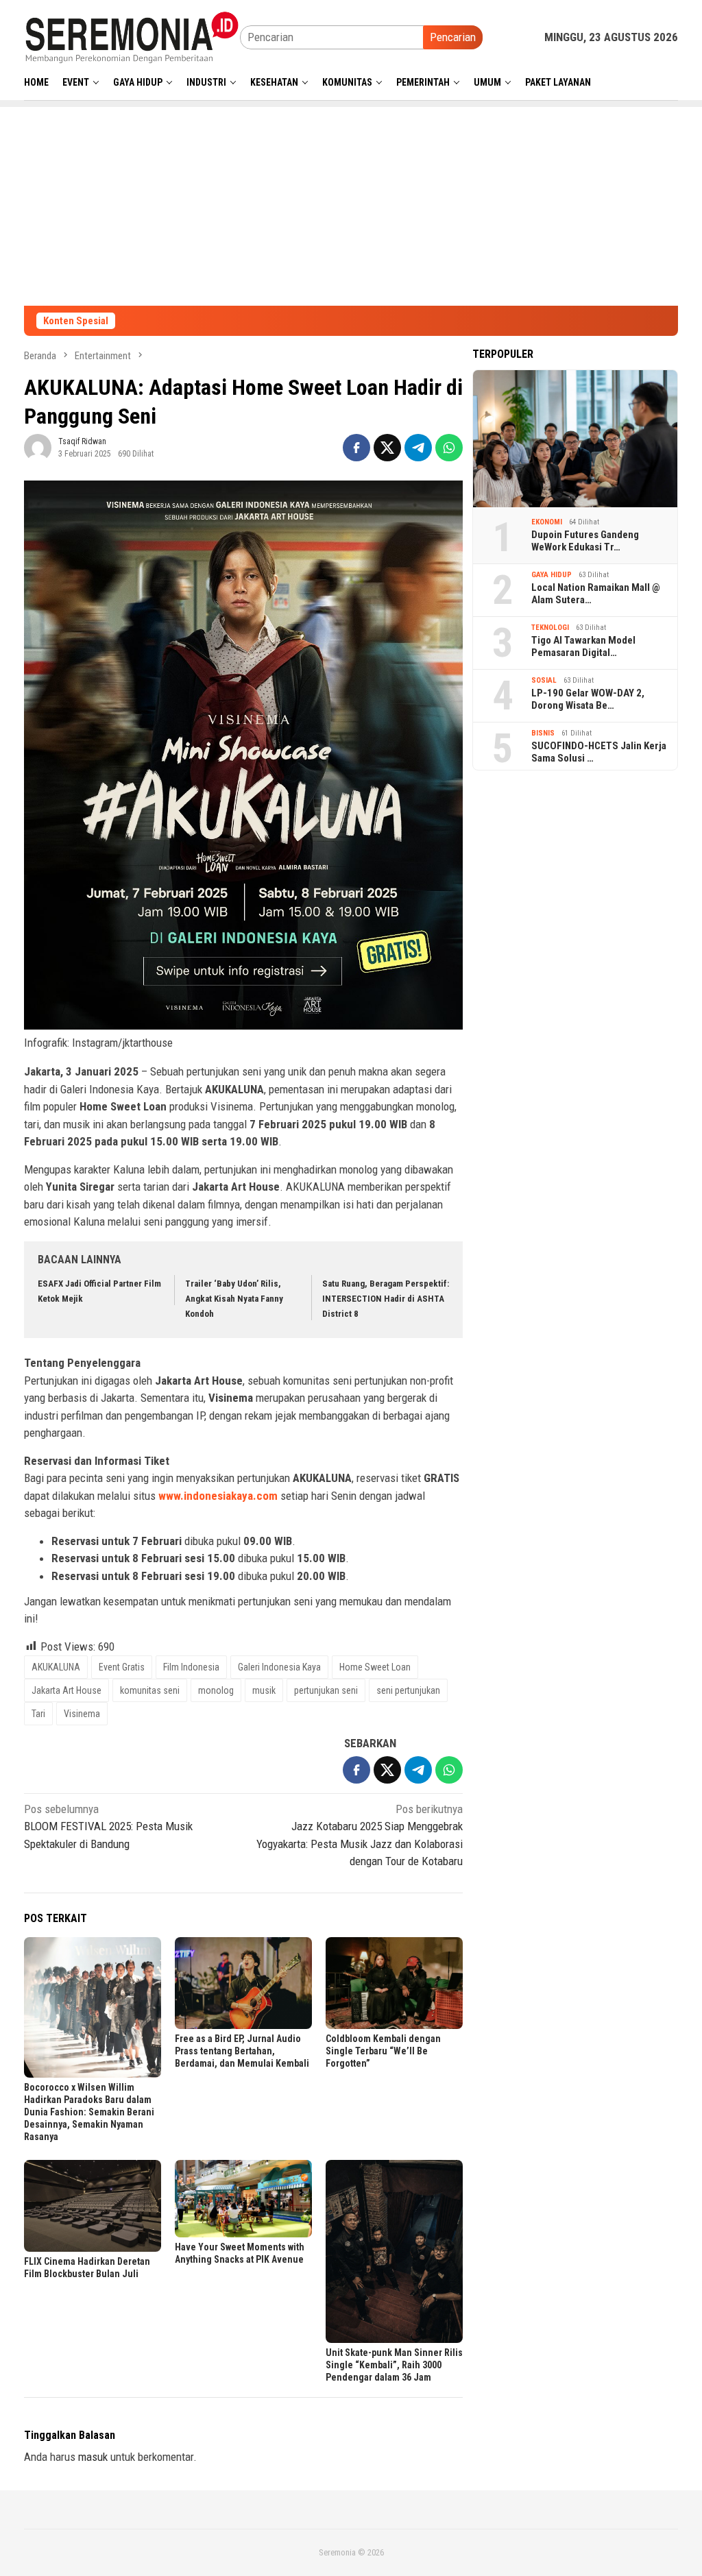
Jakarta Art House (66, 1690)
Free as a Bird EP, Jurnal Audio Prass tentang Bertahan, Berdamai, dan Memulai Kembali (242, 2051)
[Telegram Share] (418, 448)
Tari (38, 1714)
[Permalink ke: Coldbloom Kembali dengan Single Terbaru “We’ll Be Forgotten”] (394, 1983)
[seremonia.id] (132, 36)
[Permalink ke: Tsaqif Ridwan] (38, 447)
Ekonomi (547, 522)
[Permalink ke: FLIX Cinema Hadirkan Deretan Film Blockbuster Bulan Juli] (93, 2206)
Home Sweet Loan (375, 1667)
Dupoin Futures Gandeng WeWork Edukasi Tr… (585, 541)
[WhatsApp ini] (449, 448)
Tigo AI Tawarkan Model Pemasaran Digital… (583, 646)
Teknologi (550, 628)
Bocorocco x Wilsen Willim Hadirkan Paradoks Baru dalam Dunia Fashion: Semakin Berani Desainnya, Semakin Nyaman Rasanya (89, 2112)
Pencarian (453, 37)
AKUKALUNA (56, 1667)
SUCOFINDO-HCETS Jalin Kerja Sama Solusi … (599, 752)
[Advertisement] (351, 203)
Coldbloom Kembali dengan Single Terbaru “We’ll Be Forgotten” (383, 2051)
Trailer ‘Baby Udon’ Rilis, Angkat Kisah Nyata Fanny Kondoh (234, 1299)
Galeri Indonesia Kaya (279, 1667)
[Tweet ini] (387, 448)
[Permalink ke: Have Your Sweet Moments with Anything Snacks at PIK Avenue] (243, 2198)
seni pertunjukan (408, 1690)
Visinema (82, 1714)
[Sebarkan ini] (356, 448)
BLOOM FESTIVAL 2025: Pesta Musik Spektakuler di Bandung (108, 1826)
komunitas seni (150, 1690)
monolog (216, 1690)
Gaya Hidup (552, 575)
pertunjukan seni (326, 1690)
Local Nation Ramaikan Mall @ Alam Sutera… (596, 594)
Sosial (544, 680)
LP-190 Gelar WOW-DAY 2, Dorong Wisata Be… (588, 699)
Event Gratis (122, 1667)
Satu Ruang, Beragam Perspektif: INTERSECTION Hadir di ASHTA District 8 (386, 1299)
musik (264, 1690)
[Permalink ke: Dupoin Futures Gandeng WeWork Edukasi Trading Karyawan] (575, 439)
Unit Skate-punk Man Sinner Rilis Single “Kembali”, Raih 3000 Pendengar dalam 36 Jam (394, 2365)
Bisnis (543, 733)
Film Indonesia (191, 1667)
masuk (93, 2457)
